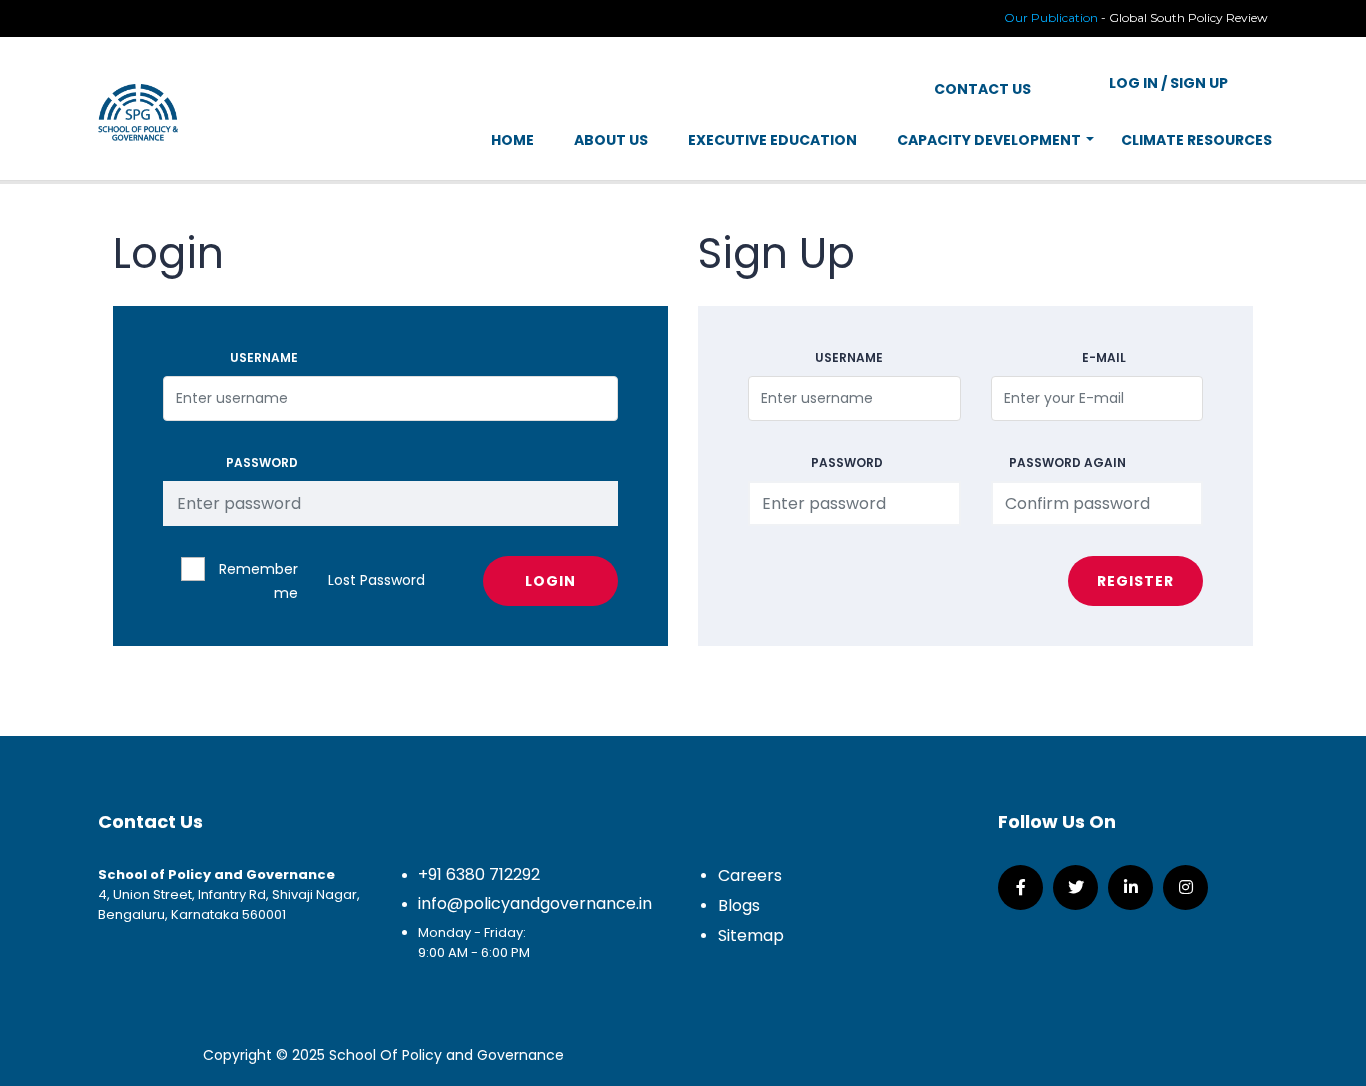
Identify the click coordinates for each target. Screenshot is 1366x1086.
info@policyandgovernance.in (535, 903)
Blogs (739, 905)
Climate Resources (1196, 140)
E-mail (1104, 357)
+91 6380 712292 (479, 874)
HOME (512, 140)
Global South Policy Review (1188, 17)
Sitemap (751, 935)
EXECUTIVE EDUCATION (772, 140)
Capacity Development (989, 140)
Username (264, 357)
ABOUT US (611, 140)
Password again (1067, 462)
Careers (750, 875)
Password (262, 462)
